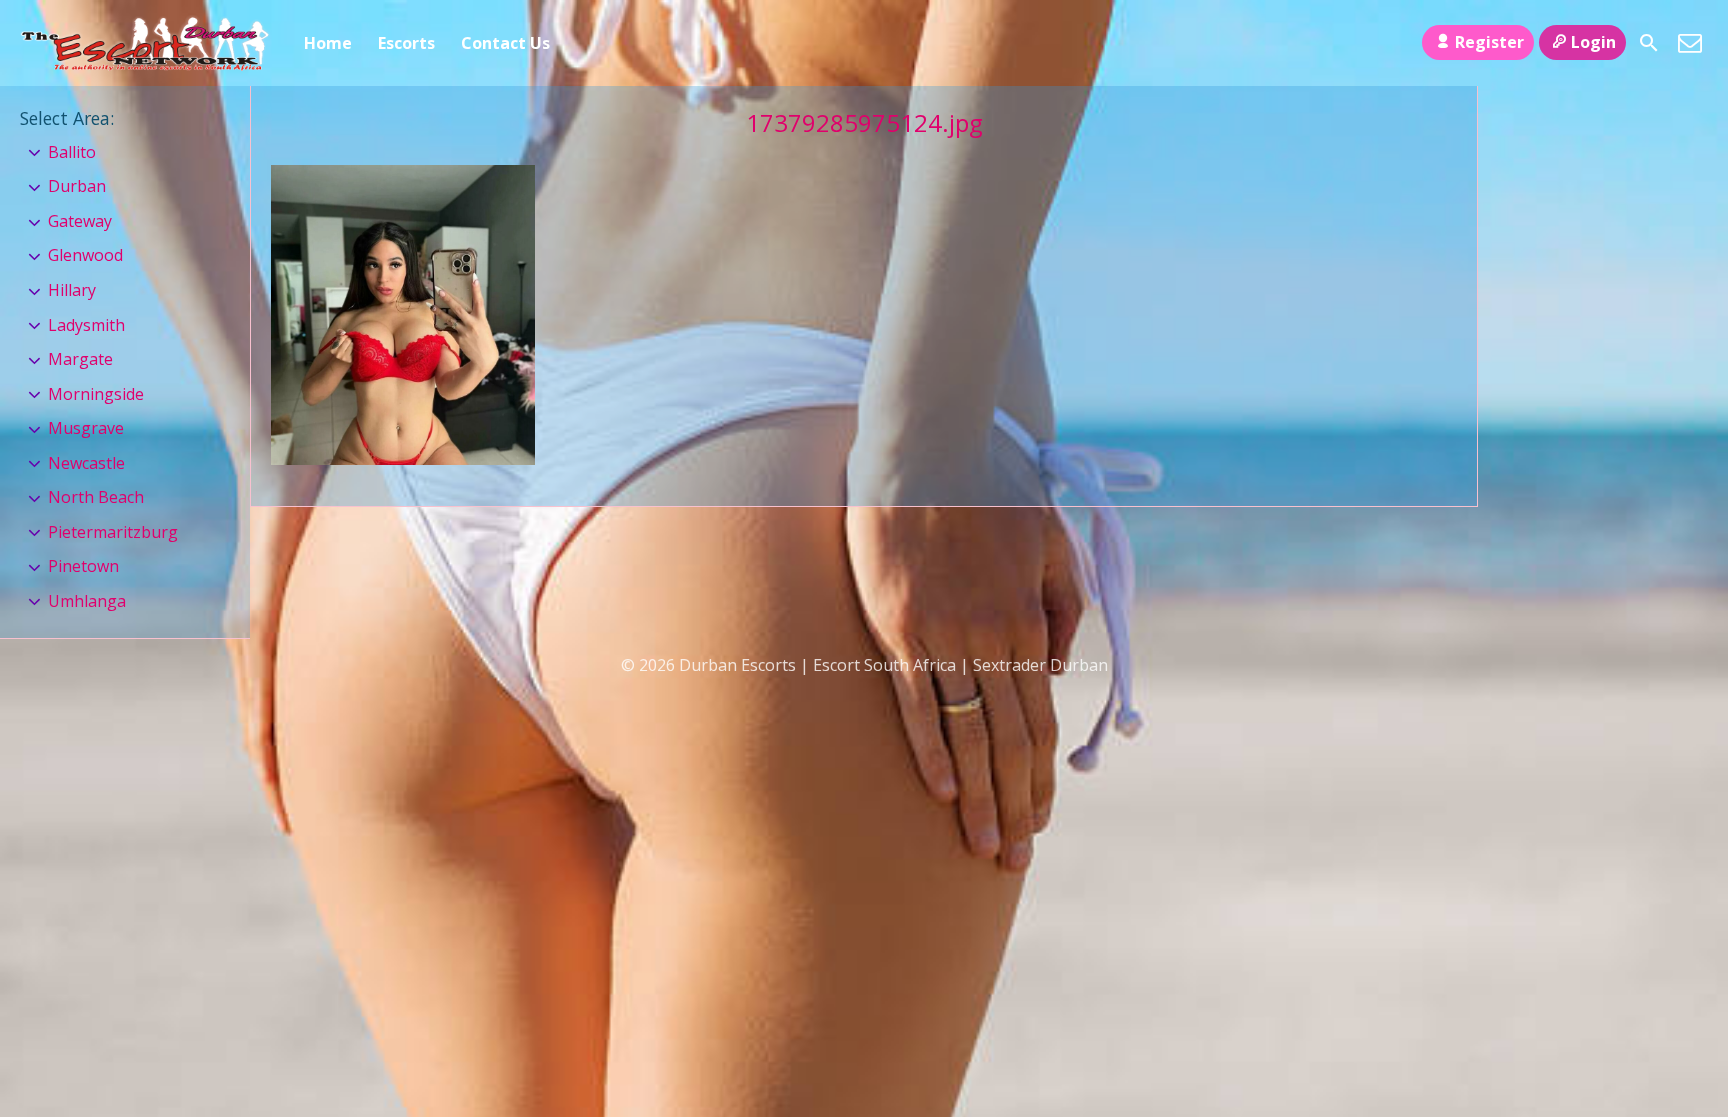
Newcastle (86, 463)
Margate (80, 359)
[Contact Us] (1690, 43)
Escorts (406, 43)
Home (328, 43)
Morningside (96, 394)
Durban (77, 186)
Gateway (80, 221)
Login (1593, 42)
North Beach (96, 497)
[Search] (1649, 43)
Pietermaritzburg (113, 532)
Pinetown (83, 566)
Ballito (72, 152)
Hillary (72, 290)
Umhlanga (87, 601)
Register (1489, 42)
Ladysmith (86, 325)
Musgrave (86, 428)
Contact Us (505, 43)
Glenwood (85, 255)
